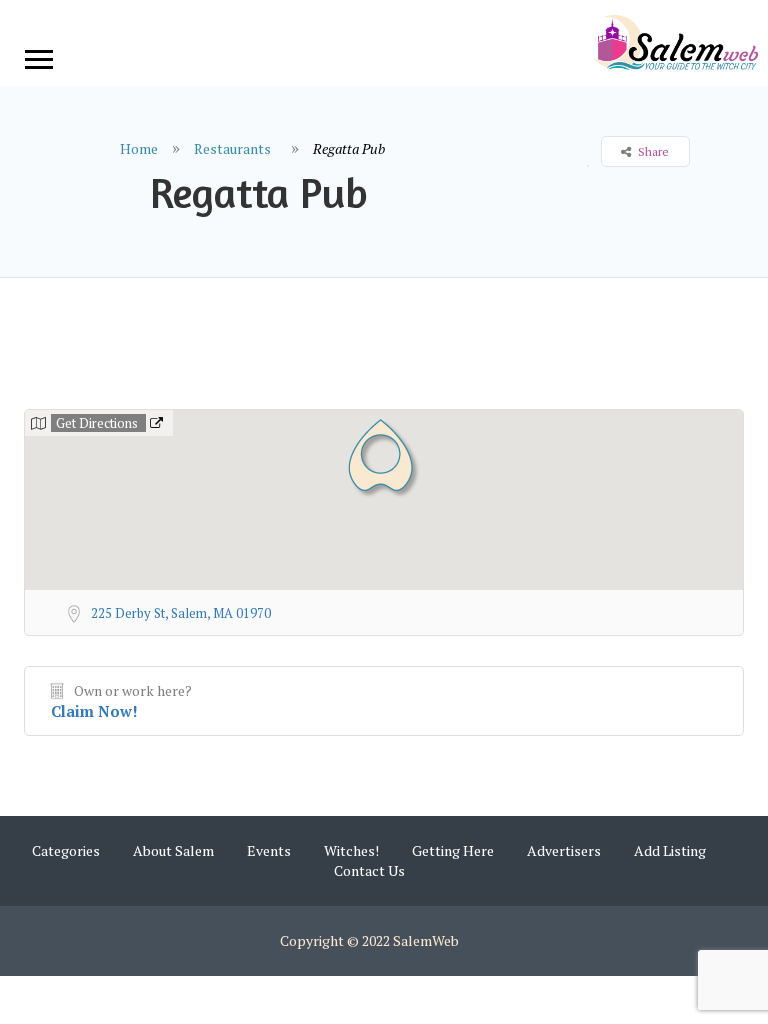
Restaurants (232, 148)
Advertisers (564, 850)
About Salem (173, 850)
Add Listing (670, 850)
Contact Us (369, 870)
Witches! (351, 850)
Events (269, 850)
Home (139, 148)
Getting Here (453, 850)
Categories (66, 850)
